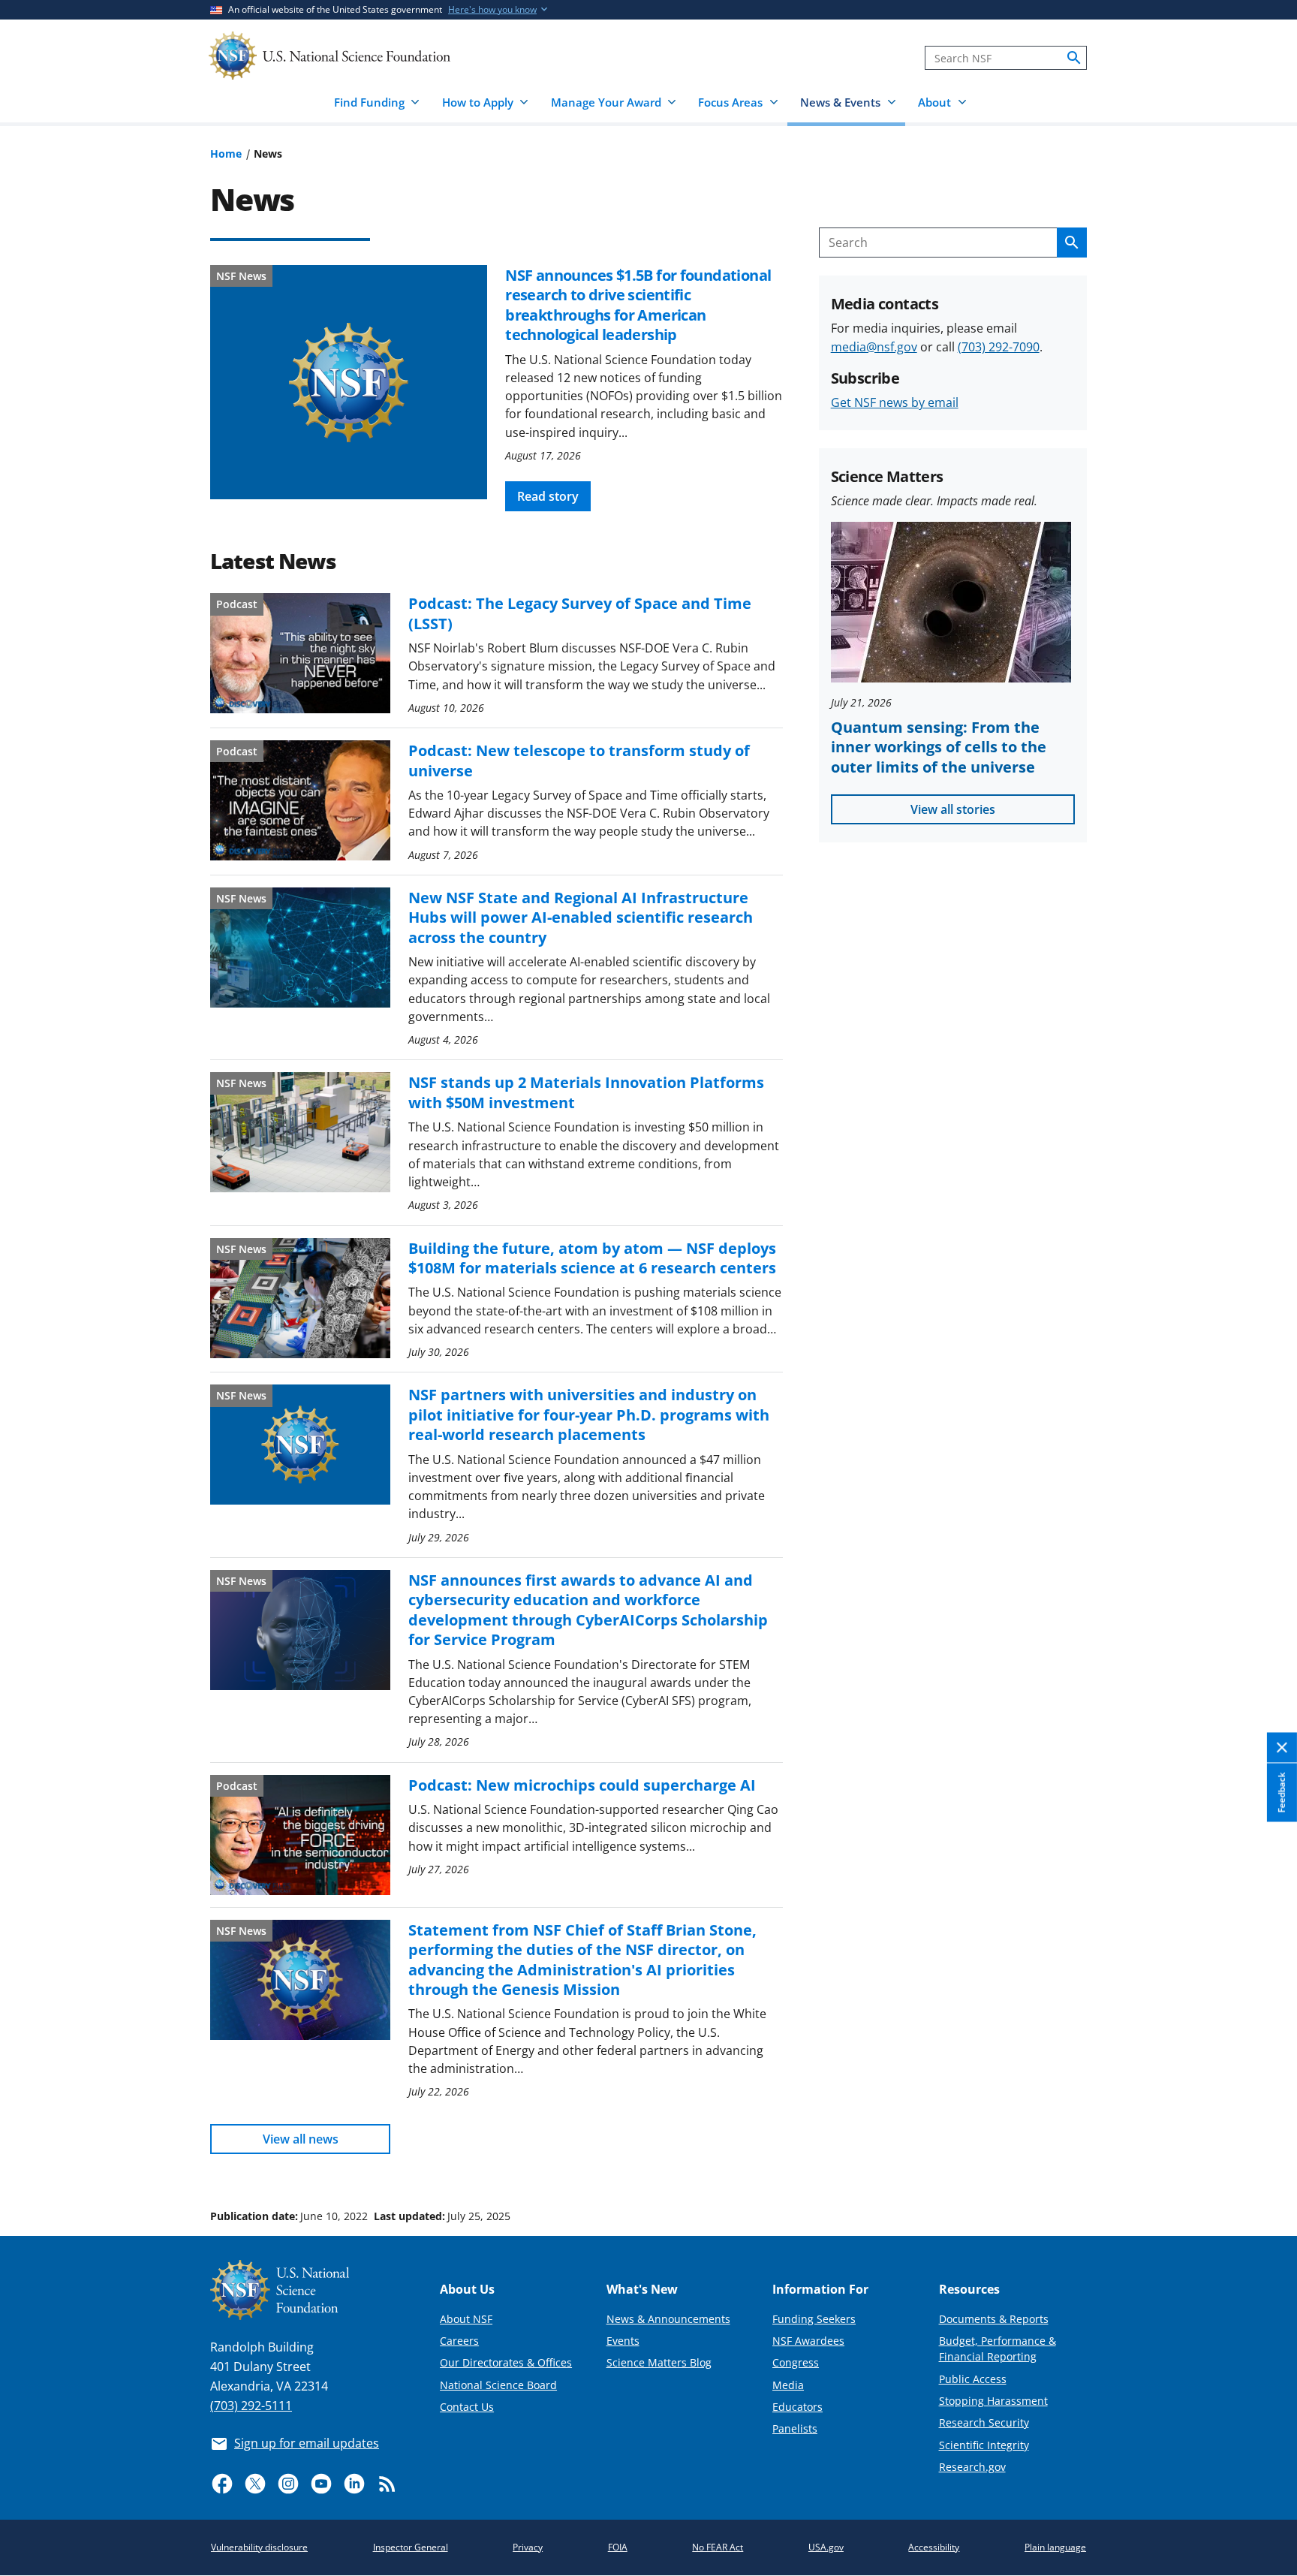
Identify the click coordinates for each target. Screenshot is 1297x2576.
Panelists (795, 2428)
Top (1264, 2159)
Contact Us (467, 2407)
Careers (459, 2341)
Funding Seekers (814, 2319)
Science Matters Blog (659, 2362)
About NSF (466, 2319)
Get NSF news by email (895, 402)
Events (623, 2341)
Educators (797, 2407)
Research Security (984, 2422)
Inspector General (411, 2547)
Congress (796, 2362)
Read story (548, 496)
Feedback (1282, 1793)
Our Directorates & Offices (506, 2362)
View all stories (953, 809)
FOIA (618, 2547)
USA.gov (826, 2547)
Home (226, 154)
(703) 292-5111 (251, 2406)
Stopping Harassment (993, 2401)
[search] (1074, 58)
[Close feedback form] (1282, 1748)
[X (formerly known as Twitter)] (255, 2484)
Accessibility (934, 2547)
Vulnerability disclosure (259, 2547)
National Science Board (498, 2385)
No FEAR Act (718, 2547)
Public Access (973, 2379)
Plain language (1055, 2547)
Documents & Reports (994, 2319)
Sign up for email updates (307, 2443)
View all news (301, 2139)
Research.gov (972, 2467)
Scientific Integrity (984, 2445)
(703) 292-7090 (999, 347)
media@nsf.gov (874, 347)
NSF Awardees (808, 2341)
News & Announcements (668, 2319)
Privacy (528, 2547)
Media (788, 2385)
